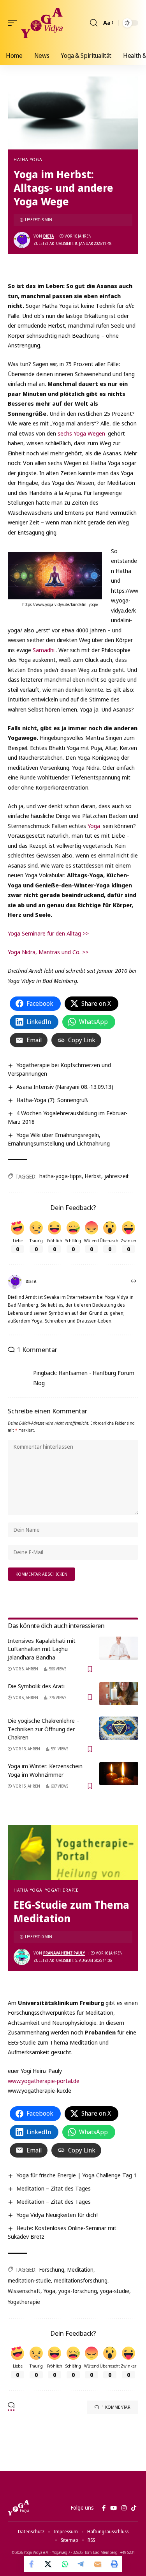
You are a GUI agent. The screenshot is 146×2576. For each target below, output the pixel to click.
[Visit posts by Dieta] (22, 240)
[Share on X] (49, 2564)
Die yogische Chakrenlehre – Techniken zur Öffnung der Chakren (44, 1729)
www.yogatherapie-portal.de (44, 2081)
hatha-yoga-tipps (61, 1176)
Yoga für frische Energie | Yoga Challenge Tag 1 (77, 2175)
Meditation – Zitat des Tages (54, 2188)
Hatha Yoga (28, 159)
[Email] (98, 2564)
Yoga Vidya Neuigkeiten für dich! (57, 2215)
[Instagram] (124, 2508)
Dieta (48, 236)
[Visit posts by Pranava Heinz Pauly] (22, 1957)
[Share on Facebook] (32, 2564)
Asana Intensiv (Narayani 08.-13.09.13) (65, 1087)
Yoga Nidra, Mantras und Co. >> (48, 952)
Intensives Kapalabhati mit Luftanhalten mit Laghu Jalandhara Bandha (42, 1649)
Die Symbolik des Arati (36, 1686)
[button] (14, 23)
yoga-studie (115, 2291)
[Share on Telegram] (81, 2564)
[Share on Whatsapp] (65, 2564)
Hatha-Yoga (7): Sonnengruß (52, 1100)
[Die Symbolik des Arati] (119, 1694)
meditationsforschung (81, 2280)
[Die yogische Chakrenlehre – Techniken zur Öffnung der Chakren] (119, 1728)
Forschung (52, 2270)
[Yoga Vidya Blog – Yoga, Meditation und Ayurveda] (18, 2508)
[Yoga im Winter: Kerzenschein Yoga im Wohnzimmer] (119, 1774)
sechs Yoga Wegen (81, 433)
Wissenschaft (24, 2291)
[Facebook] (104, 2508)
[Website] (134, 1282)
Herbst (93, 1176)
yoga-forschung (78, 2291)
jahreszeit (117, 1176)
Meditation (80, 2270)
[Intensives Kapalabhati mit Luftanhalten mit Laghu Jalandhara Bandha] (119, 1648)
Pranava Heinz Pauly (64, 1953)
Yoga (94, 826)
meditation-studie (29, 2280)
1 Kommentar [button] (116, 2407)
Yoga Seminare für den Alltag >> (48, 933)
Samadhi (43, 650)
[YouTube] (113, 2508)
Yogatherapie (62, 1890)
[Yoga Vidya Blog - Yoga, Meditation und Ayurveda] (42, 23)
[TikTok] (134, 2508)
